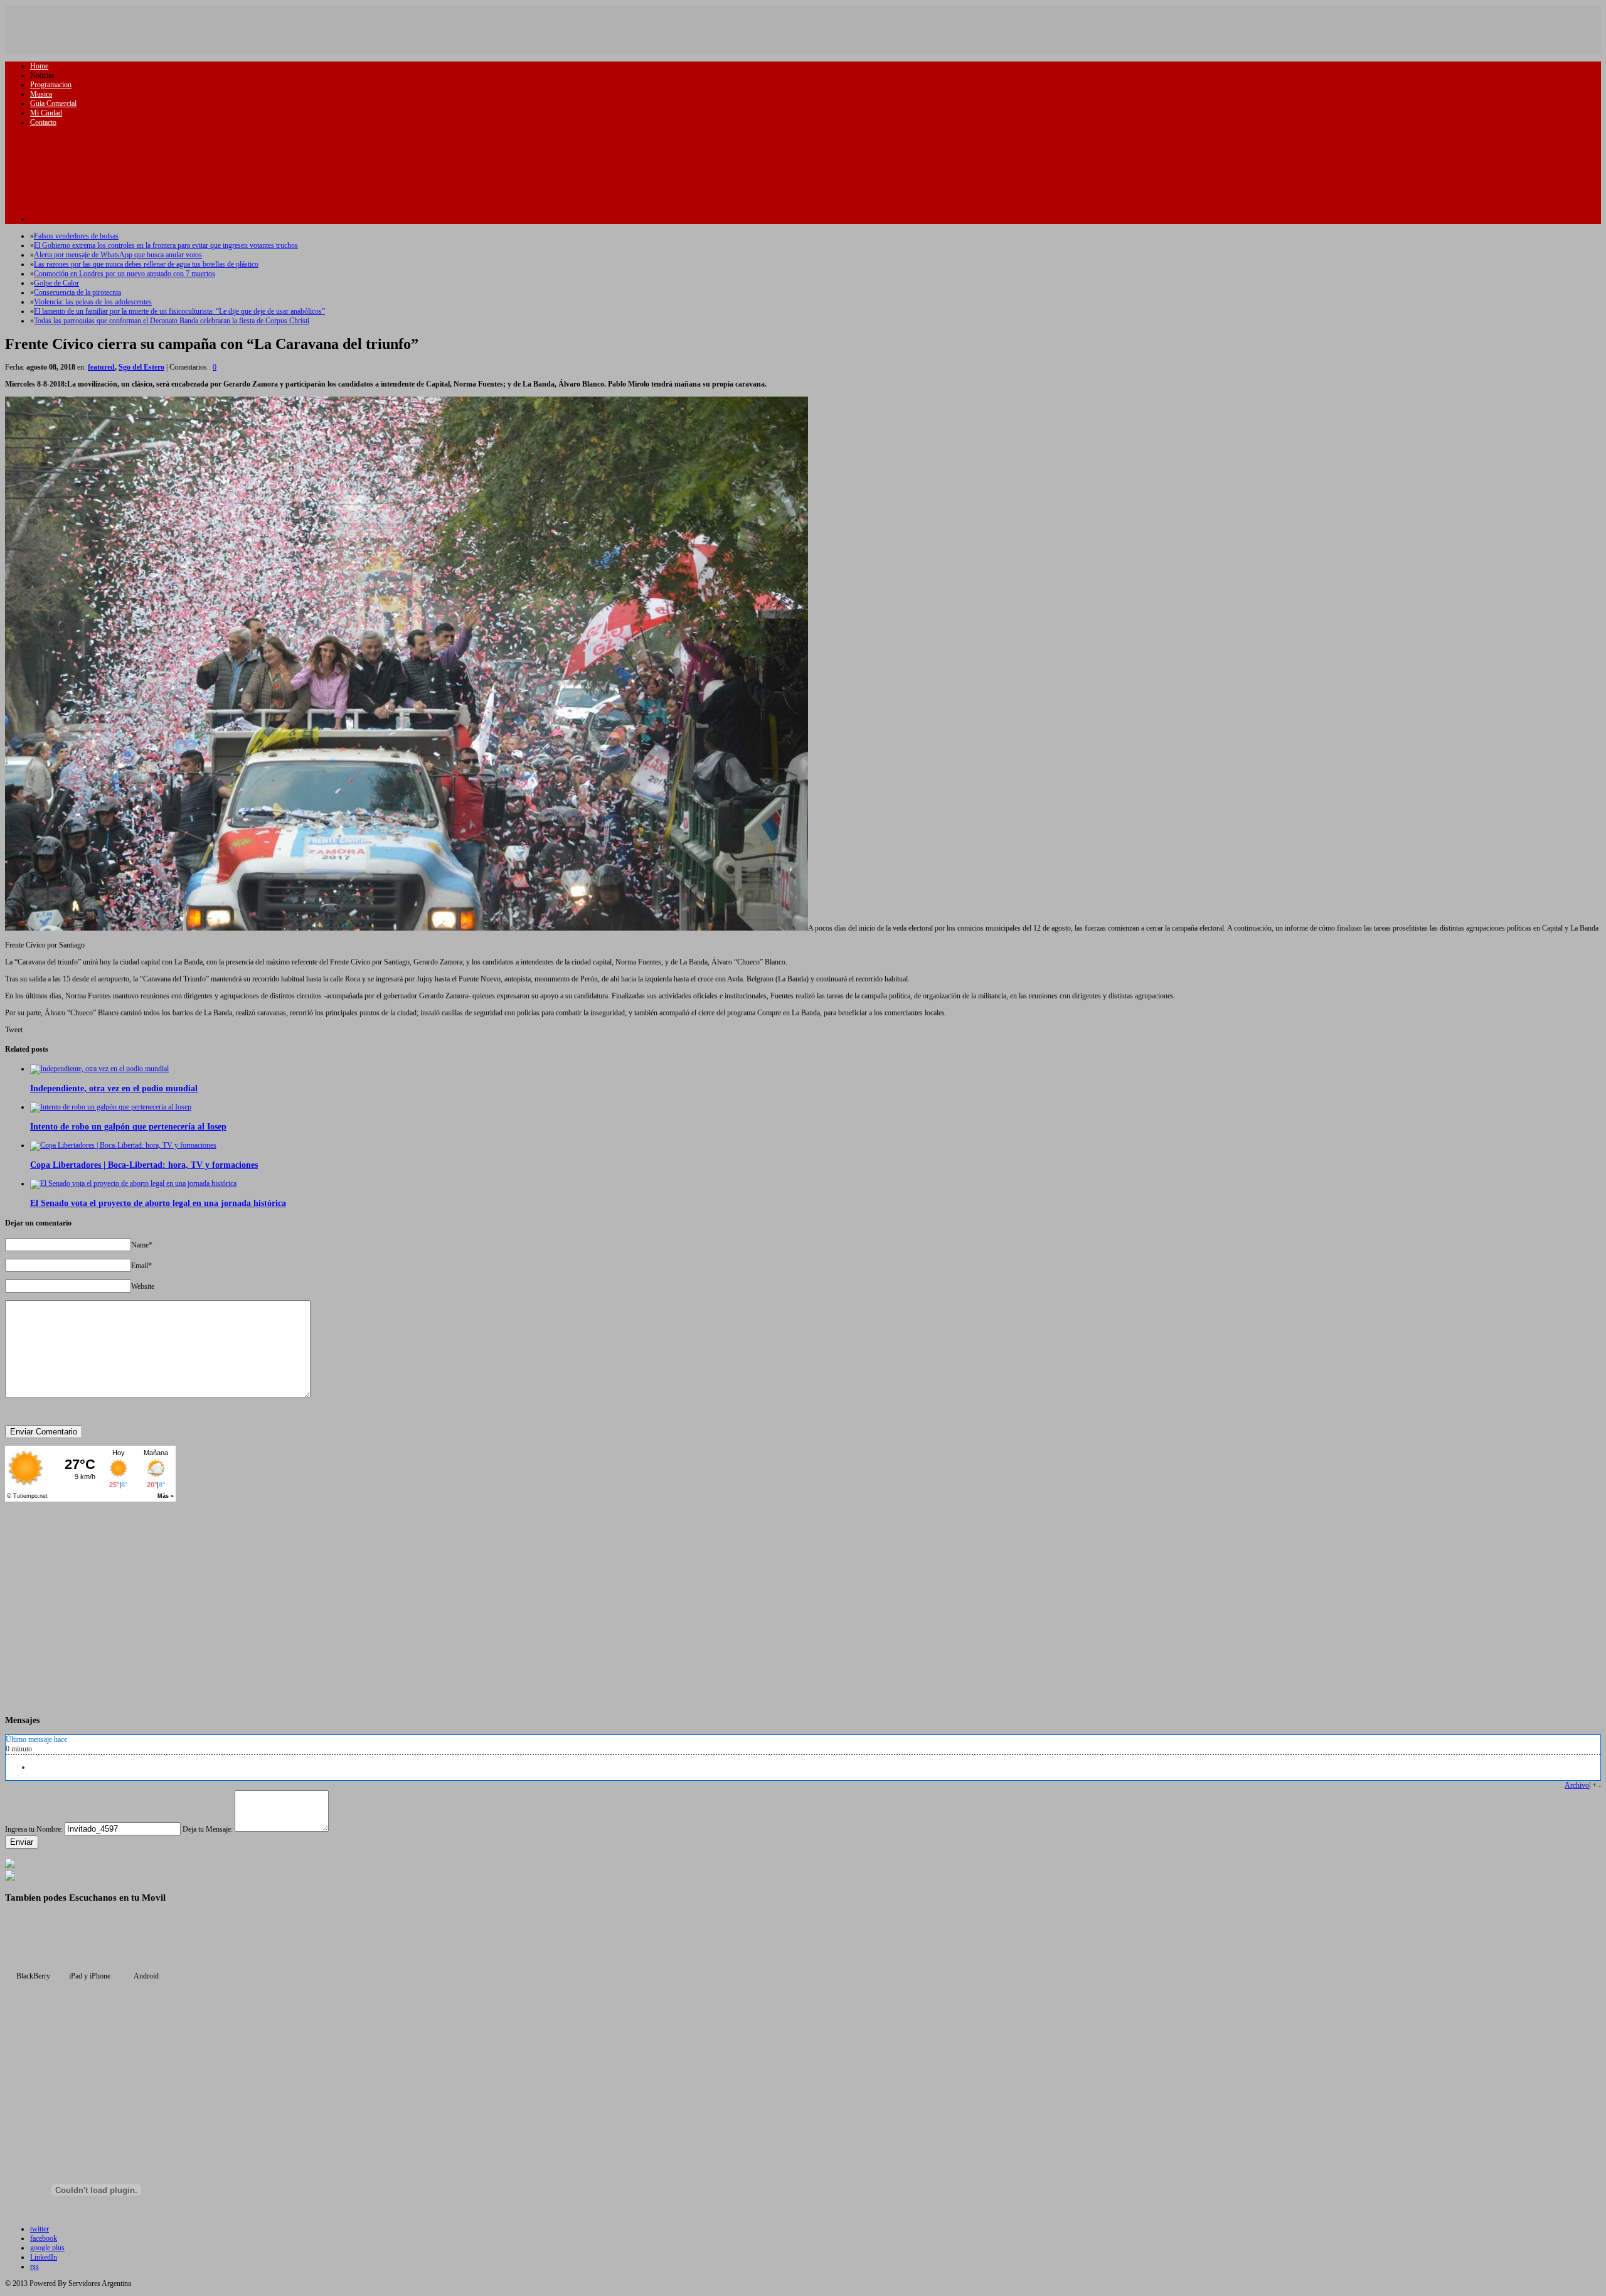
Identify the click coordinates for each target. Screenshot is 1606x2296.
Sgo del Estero (141, 367)
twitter (40, 2229)
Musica (41, 94)
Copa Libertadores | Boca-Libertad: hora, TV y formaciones (144, 1165)
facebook (44, 2238)
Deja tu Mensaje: (208, 1829)
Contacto (43, 122)
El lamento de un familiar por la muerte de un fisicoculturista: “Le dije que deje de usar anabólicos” (179, 311)
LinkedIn (44, 2257)
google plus (47, 2248)
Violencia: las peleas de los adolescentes (93, 302)
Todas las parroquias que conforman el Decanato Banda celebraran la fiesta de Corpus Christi (172, 321)
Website (143, 1286)
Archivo (1577, 1785)
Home (39, 66)
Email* (141, 1266)
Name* (142, 1245)
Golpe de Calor (56, 283)
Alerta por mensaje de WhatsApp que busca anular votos (118, 255)
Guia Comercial (53, 104)
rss (35, 2267)
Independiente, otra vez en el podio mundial (114, 1088)
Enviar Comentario (44, 1432)
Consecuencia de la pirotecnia (77, 292)
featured (101, 367)
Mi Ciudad (46, 113)
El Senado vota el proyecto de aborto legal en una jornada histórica (158, 1203)
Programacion (51, 85)
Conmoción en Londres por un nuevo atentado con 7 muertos (125, 274)
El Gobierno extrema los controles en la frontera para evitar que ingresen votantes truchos (166, 245)
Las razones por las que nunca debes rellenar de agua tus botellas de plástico (146, 264)
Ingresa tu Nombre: (34, 1829)
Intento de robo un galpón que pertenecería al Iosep (128, 1126)
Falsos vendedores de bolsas (76, 236)
